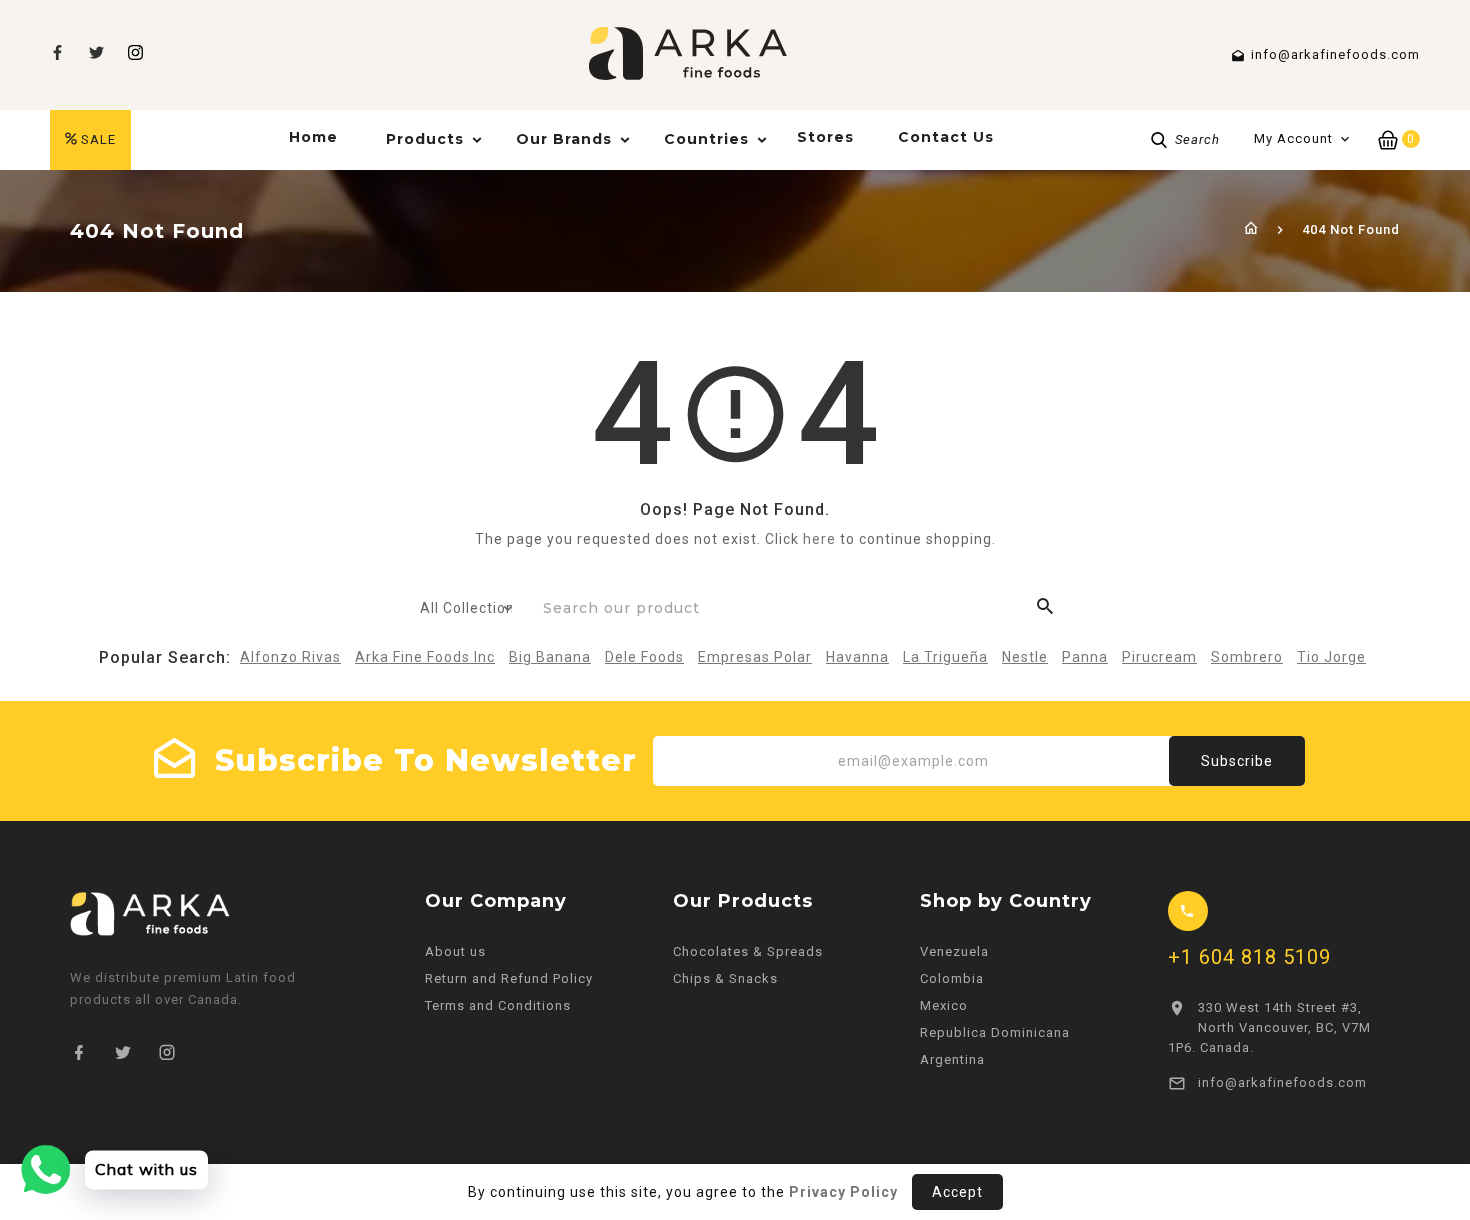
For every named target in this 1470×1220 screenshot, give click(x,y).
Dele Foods (644, 657)
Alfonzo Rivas (290, 657)
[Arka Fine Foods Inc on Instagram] (135, 52)
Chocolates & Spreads (748, 951)
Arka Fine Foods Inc (425, 657)
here (819, 539)
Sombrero (1247, 657)
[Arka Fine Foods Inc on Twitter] (123, 1052)
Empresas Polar (755, 657)
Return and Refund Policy (509, 978)
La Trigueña (945, 657)
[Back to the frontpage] (1251, 229)
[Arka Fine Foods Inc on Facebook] (79, 1052)
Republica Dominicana (995, 1032)
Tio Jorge (1331, 657)
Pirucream (1159, 657)
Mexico (944, 1005)
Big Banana (550, 657)
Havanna (857, 657)
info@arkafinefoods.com (1282, 1082)
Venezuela (954, 951)
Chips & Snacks (725, 978)
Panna (1085, 657)
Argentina (952, 1059)
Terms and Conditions (498, 1005)
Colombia (952, 978)
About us (455, 951)
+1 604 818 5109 (1249, 957)
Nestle (1025, 657)
